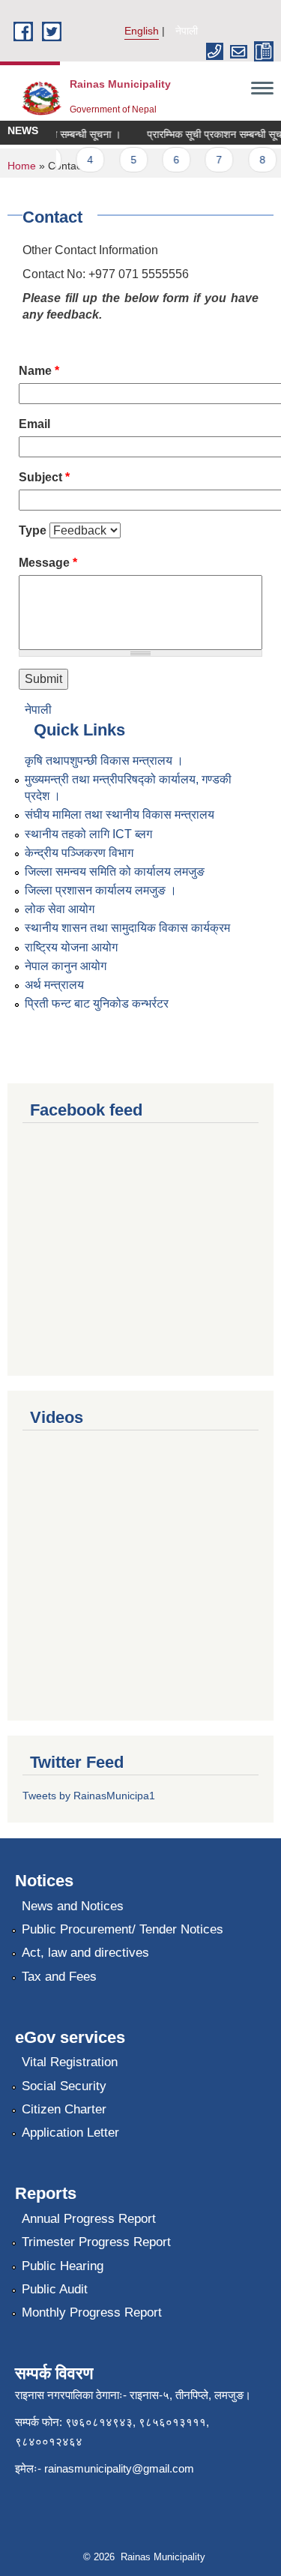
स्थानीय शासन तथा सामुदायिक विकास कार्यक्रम (127, 928)
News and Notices (73, 1906)
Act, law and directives (85, 1953)
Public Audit (55, 2289)
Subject (44, 477)
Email (34, 424)
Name (39, 371)
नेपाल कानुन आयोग (66, 966)
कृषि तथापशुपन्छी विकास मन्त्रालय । (104, 761)
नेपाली (187, 31)
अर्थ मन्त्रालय (54, 985)
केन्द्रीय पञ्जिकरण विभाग (79, 853)
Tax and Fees (59, 1977)
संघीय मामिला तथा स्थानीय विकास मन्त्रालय (120, 815)
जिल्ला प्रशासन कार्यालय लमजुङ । (101, 890)
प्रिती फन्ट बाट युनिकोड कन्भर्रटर (97, 1003)
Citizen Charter (64, 2109)
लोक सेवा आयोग (60, 909)
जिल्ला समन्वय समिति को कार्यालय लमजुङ (115, 872)
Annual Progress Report (89, 2219)
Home (22, 166)
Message (48, 563)
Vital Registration (70, 2062)
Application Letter (70, 2133)
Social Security (64, 2086)
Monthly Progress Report (92, 2312)
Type (33, 530)
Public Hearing (63, 2266)
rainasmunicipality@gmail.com (119, 2468)
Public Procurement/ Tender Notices (123, 1929)
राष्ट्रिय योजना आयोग (71, 947)
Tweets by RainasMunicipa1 (89, 1796)
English (142, 31)
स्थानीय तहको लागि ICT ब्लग (88, 834)
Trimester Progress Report (96, 2242)
